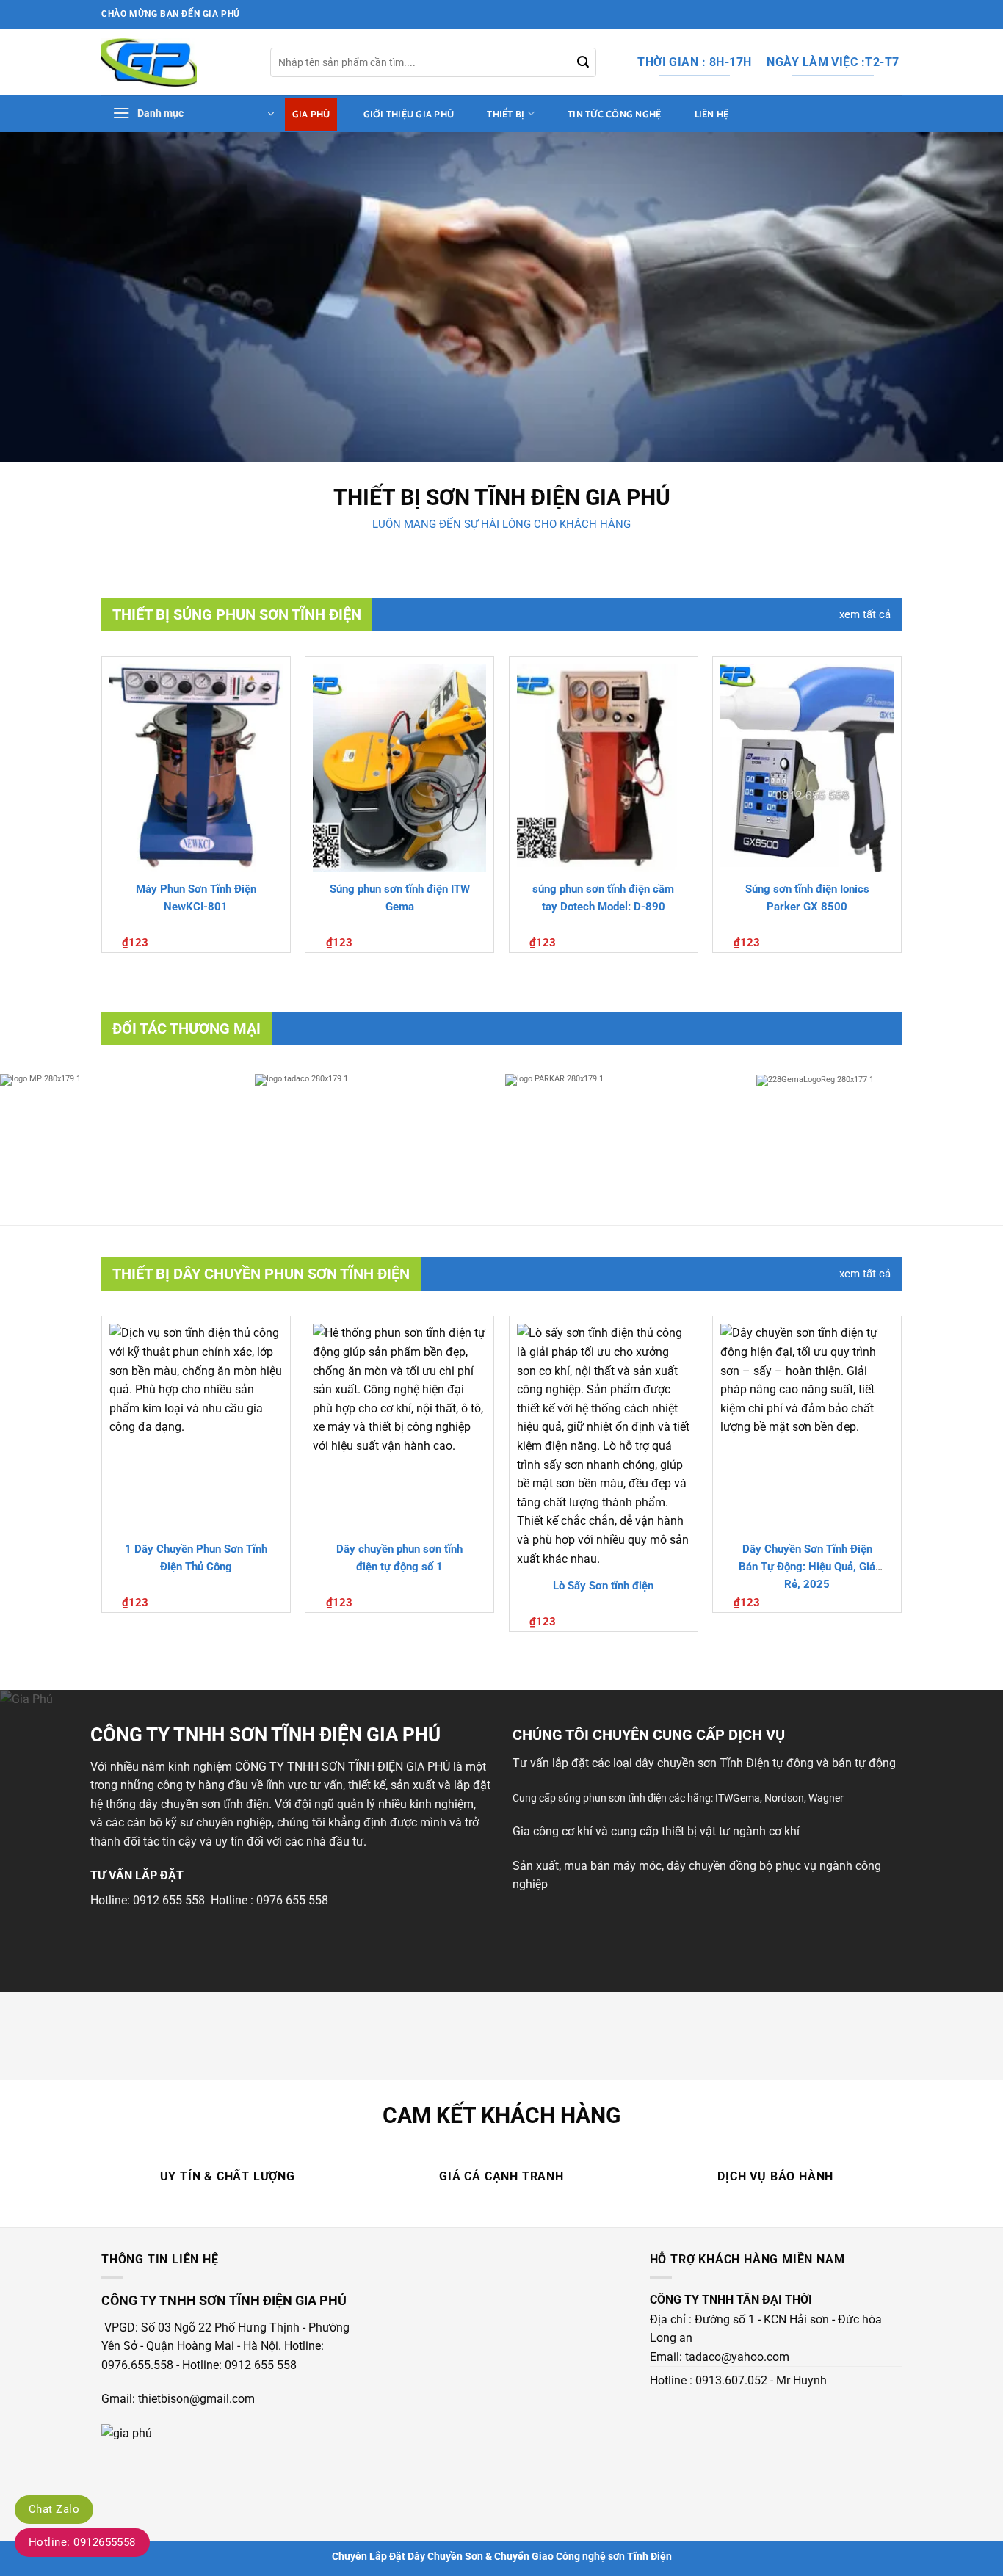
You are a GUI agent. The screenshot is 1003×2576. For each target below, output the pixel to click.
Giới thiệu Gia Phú (409, 114)
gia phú (628, 497)
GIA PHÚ (428, 1767)
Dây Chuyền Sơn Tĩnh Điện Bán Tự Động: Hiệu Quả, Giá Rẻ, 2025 (807, 1567)
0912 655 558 (169, 1900)
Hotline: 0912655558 (82, 2542)
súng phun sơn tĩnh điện (612, 1798)
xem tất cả (865, 614)
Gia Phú (311, 114)
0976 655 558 (292, 1900)
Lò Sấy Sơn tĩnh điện (603, 1586)
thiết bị (506, 114)
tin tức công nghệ (614, 114)
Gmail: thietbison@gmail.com (178, 2399)
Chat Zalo (54, 2509)
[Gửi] (583, 62)
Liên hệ (712, 114)
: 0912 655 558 (258, 2365)
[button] (193, 114)
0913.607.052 (731, 2380)
